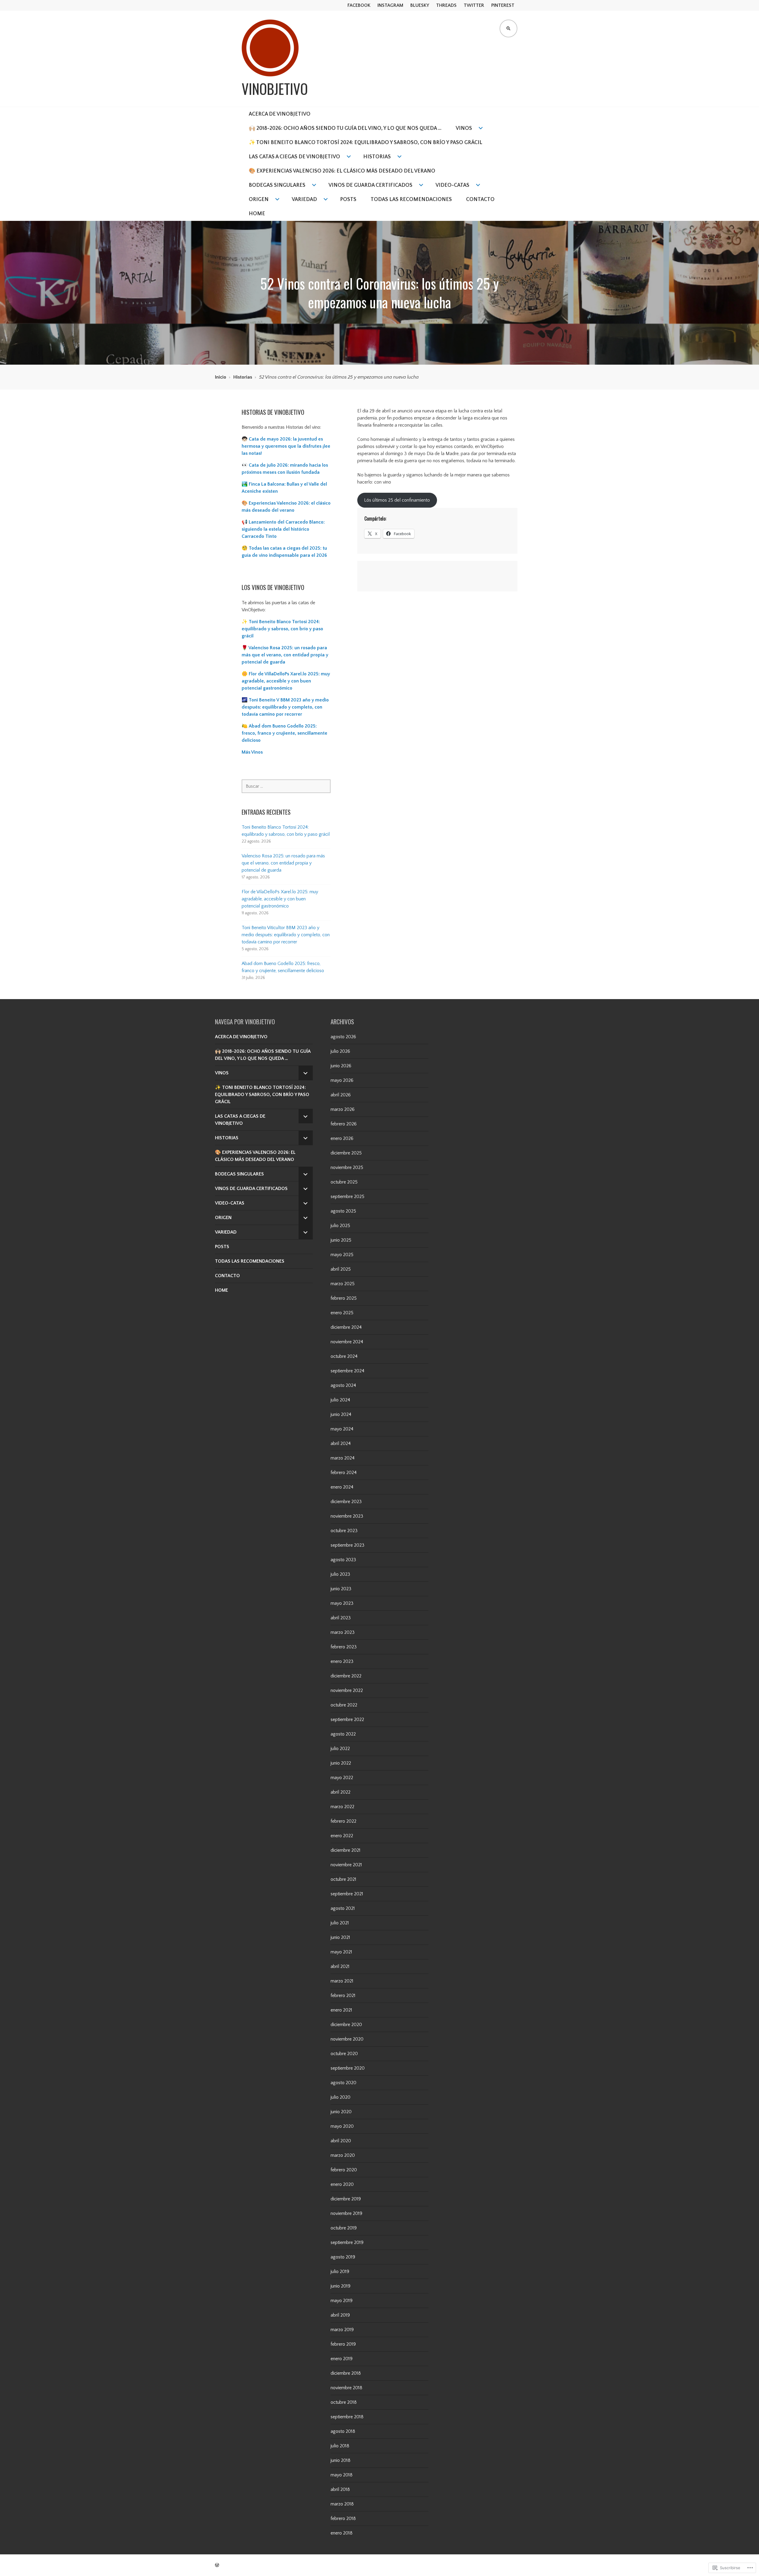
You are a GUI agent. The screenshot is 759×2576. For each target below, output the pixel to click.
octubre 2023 (344, 1531)
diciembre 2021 (346, 1850)
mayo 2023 (342, 1603)
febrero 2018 (343, 2518)
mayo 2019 (342, 2301)
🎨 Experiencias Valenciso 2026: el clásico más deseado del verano (342, 171)
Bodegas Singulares (277, 185)
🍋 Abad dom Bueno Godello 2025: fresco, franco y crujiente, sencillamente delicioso (284, 733)
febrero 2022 (343, 1821)
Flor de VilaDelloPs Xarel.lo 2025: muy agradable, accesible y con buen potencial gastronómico (280, 899)
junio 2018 (341, 2460)
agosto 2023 (343, 1560)
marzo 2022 (342, 1807)
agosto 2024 (343, 1385)
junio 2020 (341, 2112)
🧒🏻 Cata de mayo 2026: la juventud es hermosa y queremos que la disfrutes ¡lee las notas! (286, 446)
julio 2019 (340, 2272)
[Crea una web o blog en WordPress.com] (217, 2565)
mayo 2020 (342, 2126)
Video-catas (452, 185)
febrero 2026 (344, 1124)
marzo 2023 (343, 1632)
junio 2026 (341, 1066)
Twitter (474, 5)
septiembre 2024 (347, 1371)
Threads (446, 5)
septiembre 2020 (348, 2068)
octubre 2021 (343, 1879)
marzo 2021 (342, 1981)
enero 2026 (342, 1138)
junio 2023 (341, 1589)
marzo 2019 (342, 2330)
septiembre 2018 (347, 2417)
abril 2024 (341, 1443)
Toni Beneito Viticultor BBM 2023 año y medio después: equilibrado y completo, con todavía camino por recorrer (286, 935)
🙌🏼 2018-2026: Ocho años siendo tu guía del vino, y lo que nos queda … (345, 128)
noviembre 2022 (347, 1690)
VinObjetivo (275, 89)
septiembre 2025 (347, 1197)
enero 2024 (342, 1487)
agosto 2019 (343, 2257)
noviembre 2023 (347, 1516)
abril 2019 (340, 2315)
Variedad (304, 200)
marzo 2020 (343, 2155)
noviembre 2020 (347, 2039)
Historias (377, 157)
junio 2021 (340, 1937)
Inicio (221, 377)
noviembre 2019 (346, 2213)
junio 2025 (341, 1240)
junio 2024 (341, 1414)
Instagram (390, 5)
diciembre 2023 (346, 1502)
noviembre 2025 (347, 1167)
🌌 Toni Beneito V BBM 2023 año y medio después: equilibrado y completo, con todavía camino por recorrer (285, 707)
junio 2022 (341, 1763)
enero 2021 (341, 2010)
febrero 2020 (344, 2170)
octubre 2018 (344, 2402)
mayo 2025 (342, 1255)
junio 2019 (341, 2286)
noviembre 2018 (346, 2388)
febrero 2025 (344, 1298)
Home (257, 214)
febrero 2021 (343, 1996)
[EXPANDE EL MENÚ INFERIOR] (306, 1073)
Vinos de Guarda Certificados (370, 185)
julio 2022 (340, 1749)
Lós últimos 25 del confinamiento (397, 500)
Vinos (464, 128)
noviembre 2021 (346, 1865)
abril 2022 (341, 1792)
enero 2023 (342, 1661)
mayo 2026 (342, 1080)
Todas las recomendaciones (411, 200)
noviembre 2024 (347, 1342)
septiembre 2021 (347, 1894)
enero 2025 (342, 1313)
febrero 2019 (343, 2344)
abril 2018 (340, 2489)
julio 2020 (341, 2097)
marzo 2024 (343, 1458)
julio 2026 (340, 1051)
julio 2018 (340, 2446)
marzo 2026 (343, 1109)
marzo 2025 (343, 1284)
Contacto (480, 200)
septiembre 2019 (347, 2242)
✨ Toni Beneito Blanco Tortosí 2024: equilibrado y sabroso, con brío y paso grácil (366, 143)
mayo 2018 (342, 2475)
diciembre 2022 (346, 1676)
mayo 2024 (342, 1429)
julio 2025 (340, 1226)
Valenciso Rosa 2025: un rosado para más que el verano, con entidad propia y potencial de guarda (283, 863)
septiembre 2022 (347, 1720)
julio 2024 (340, 1400)
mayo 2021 (341, 1952)
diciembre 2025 (346, 1153)
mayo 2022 (342, 1778)
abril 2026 (341, 1095)
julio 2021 (340, 1923)
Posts (348, 200)
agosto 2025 (343, 1211)
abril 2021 (340, 1966)
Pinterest (503, 5)
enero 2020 (342, 2184)
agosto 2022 (343, 1734)
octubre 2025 (344, 1182)
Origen (259, 200)
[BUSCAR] (508, 28)
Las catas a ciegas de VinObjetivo (294, 157)
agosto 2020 (343, 2083)
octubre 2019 (344, 2228)
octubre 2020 (344, 2054)
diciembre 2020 (346, 2025)
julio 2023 (340, 1574)
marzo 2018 (342, 2504)
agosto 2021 (343, 1908)
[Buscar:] (286, 786)
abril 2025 (341, 1269)
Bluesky (420, 5)
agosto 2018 (343, 2431)
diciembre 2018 (346, 2373)
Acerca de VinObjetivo (280, 114)
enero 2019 (342, 2359)
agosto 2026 (343, 1037)
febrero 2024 (344, 1473)
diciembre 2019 (346, 2199)
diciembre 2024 (346, 1327)
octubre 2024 (344, 1356)
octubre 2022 (344, 1705)
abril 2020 (341, 2141)
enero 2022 (342, 1836)
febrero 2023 (344, 1647)
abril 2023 (341, 1618)
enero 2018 (342, 2533)
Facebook (359, 5)
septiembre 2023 (347, 1545)
